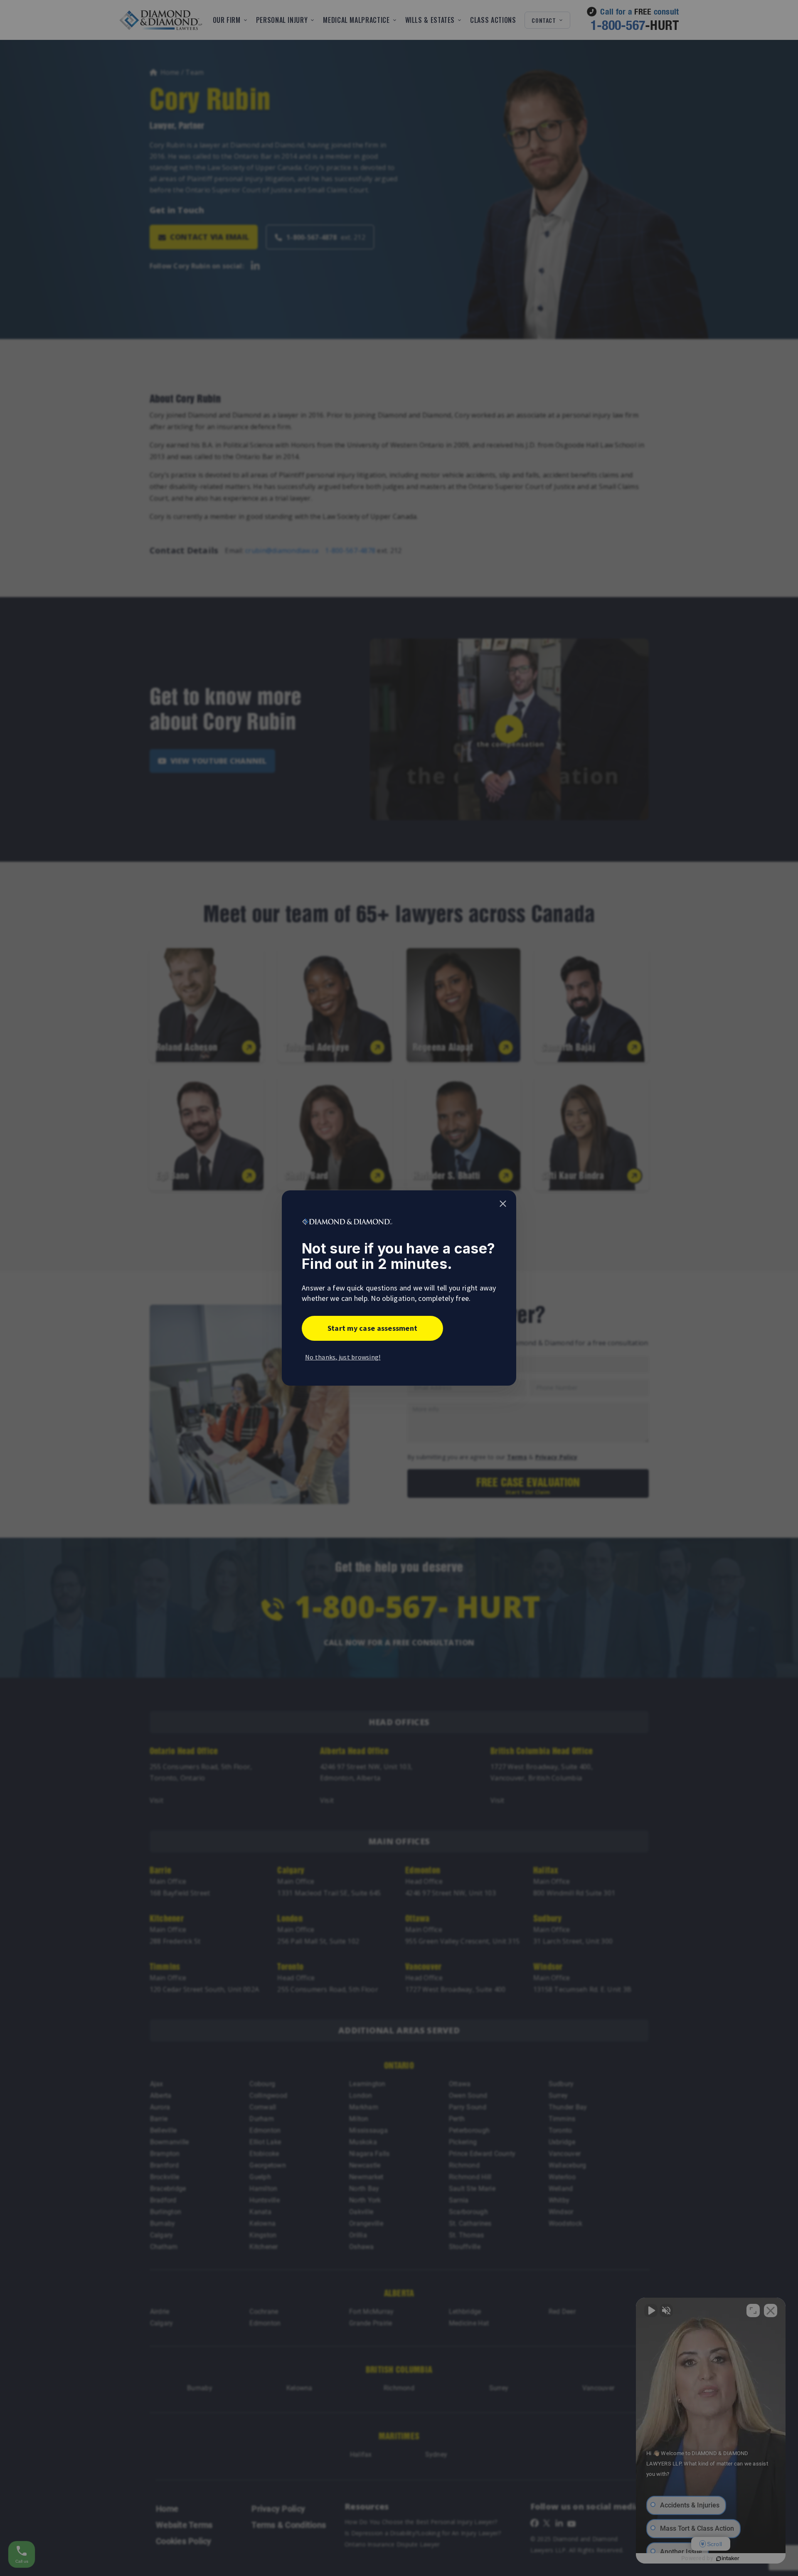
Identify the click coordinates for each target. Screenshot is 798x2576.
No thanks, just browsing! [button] (343, 1357)
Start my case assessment (372, 1328)
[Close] (503, 1204)
